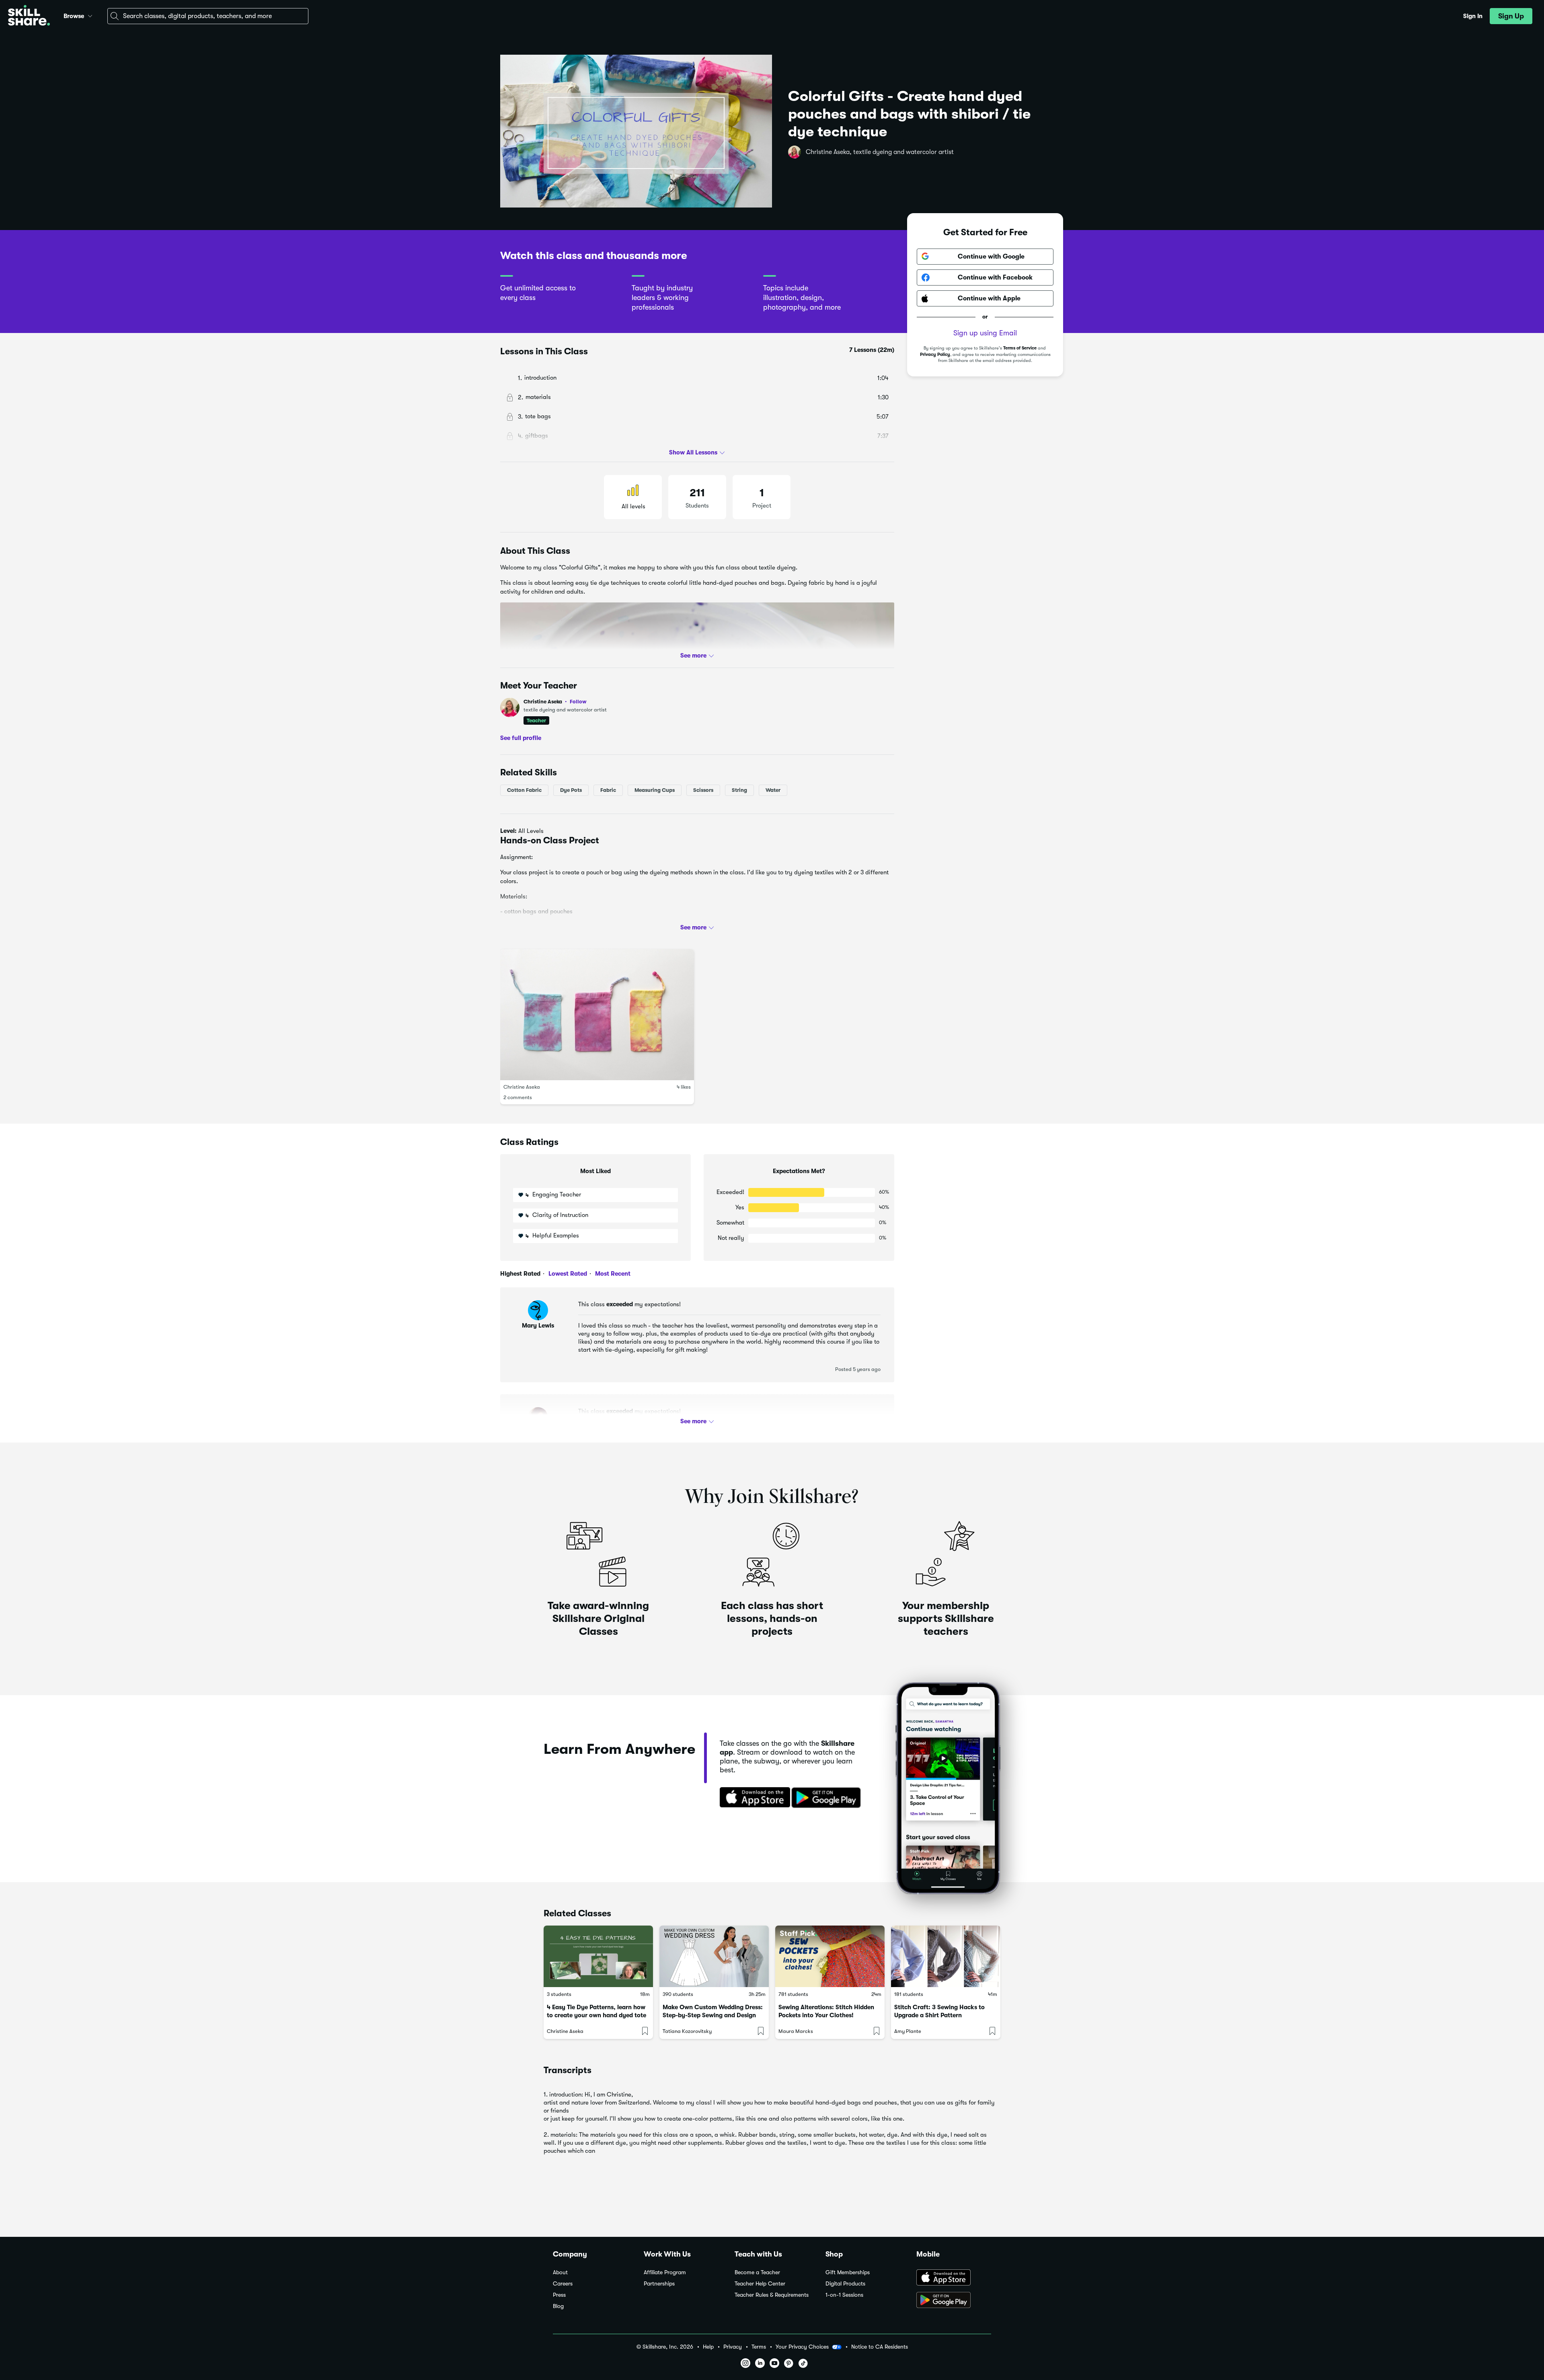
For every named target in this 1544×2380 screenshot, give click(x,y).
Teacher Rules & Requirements (772, 2295)
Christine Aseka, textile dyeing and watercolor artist (880, 152)
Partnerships (659, 2284)
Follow (578, 701)
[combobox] (208, 16)
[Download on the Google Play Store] (954, 2301)
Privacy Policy (935, 355)
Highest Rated (520, 1274)
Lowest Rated (567, 1274)
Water (773, 790)
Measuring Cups (655, 790)
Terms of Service (1020, 348)
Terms (759, 2347)
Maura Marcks (796, 2031)
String (739, 790)
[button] (90, 15)
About (560, 2272)
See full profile (521, 738)
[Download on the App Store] (752, 1798)
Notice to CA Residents (880, 2347)
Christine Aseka (555, 702)
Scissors (703, 790)
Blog (558, 2306)
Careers (563, 2284)
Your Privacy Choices (802, 2347)
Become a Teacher (757, 2272)
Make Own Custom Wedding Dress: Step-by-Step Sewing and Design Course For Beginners (713, 2015)
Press (559, 2295)
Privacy (733, 2347)
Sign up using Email (985, 333)
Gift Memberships (848, 2272)
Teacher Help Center (760, 2284)
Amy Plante (908, 2031)
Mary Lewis (538, 1326)
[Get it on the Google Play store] (828, 1798)
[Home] (29, 16)
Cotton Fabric (524, 790)
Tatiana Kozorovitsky (687, 2031)
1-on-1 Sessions (844, 2295)
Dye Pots (571, 790)
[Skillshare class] (598, 1956)
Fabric (608, 790)
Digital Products (845, 2284)
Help (708, 2347)
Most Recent (612, 1274)
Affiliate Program (665, 2272)
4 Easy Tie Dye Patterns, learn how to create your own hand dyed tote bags (596, 2015)
